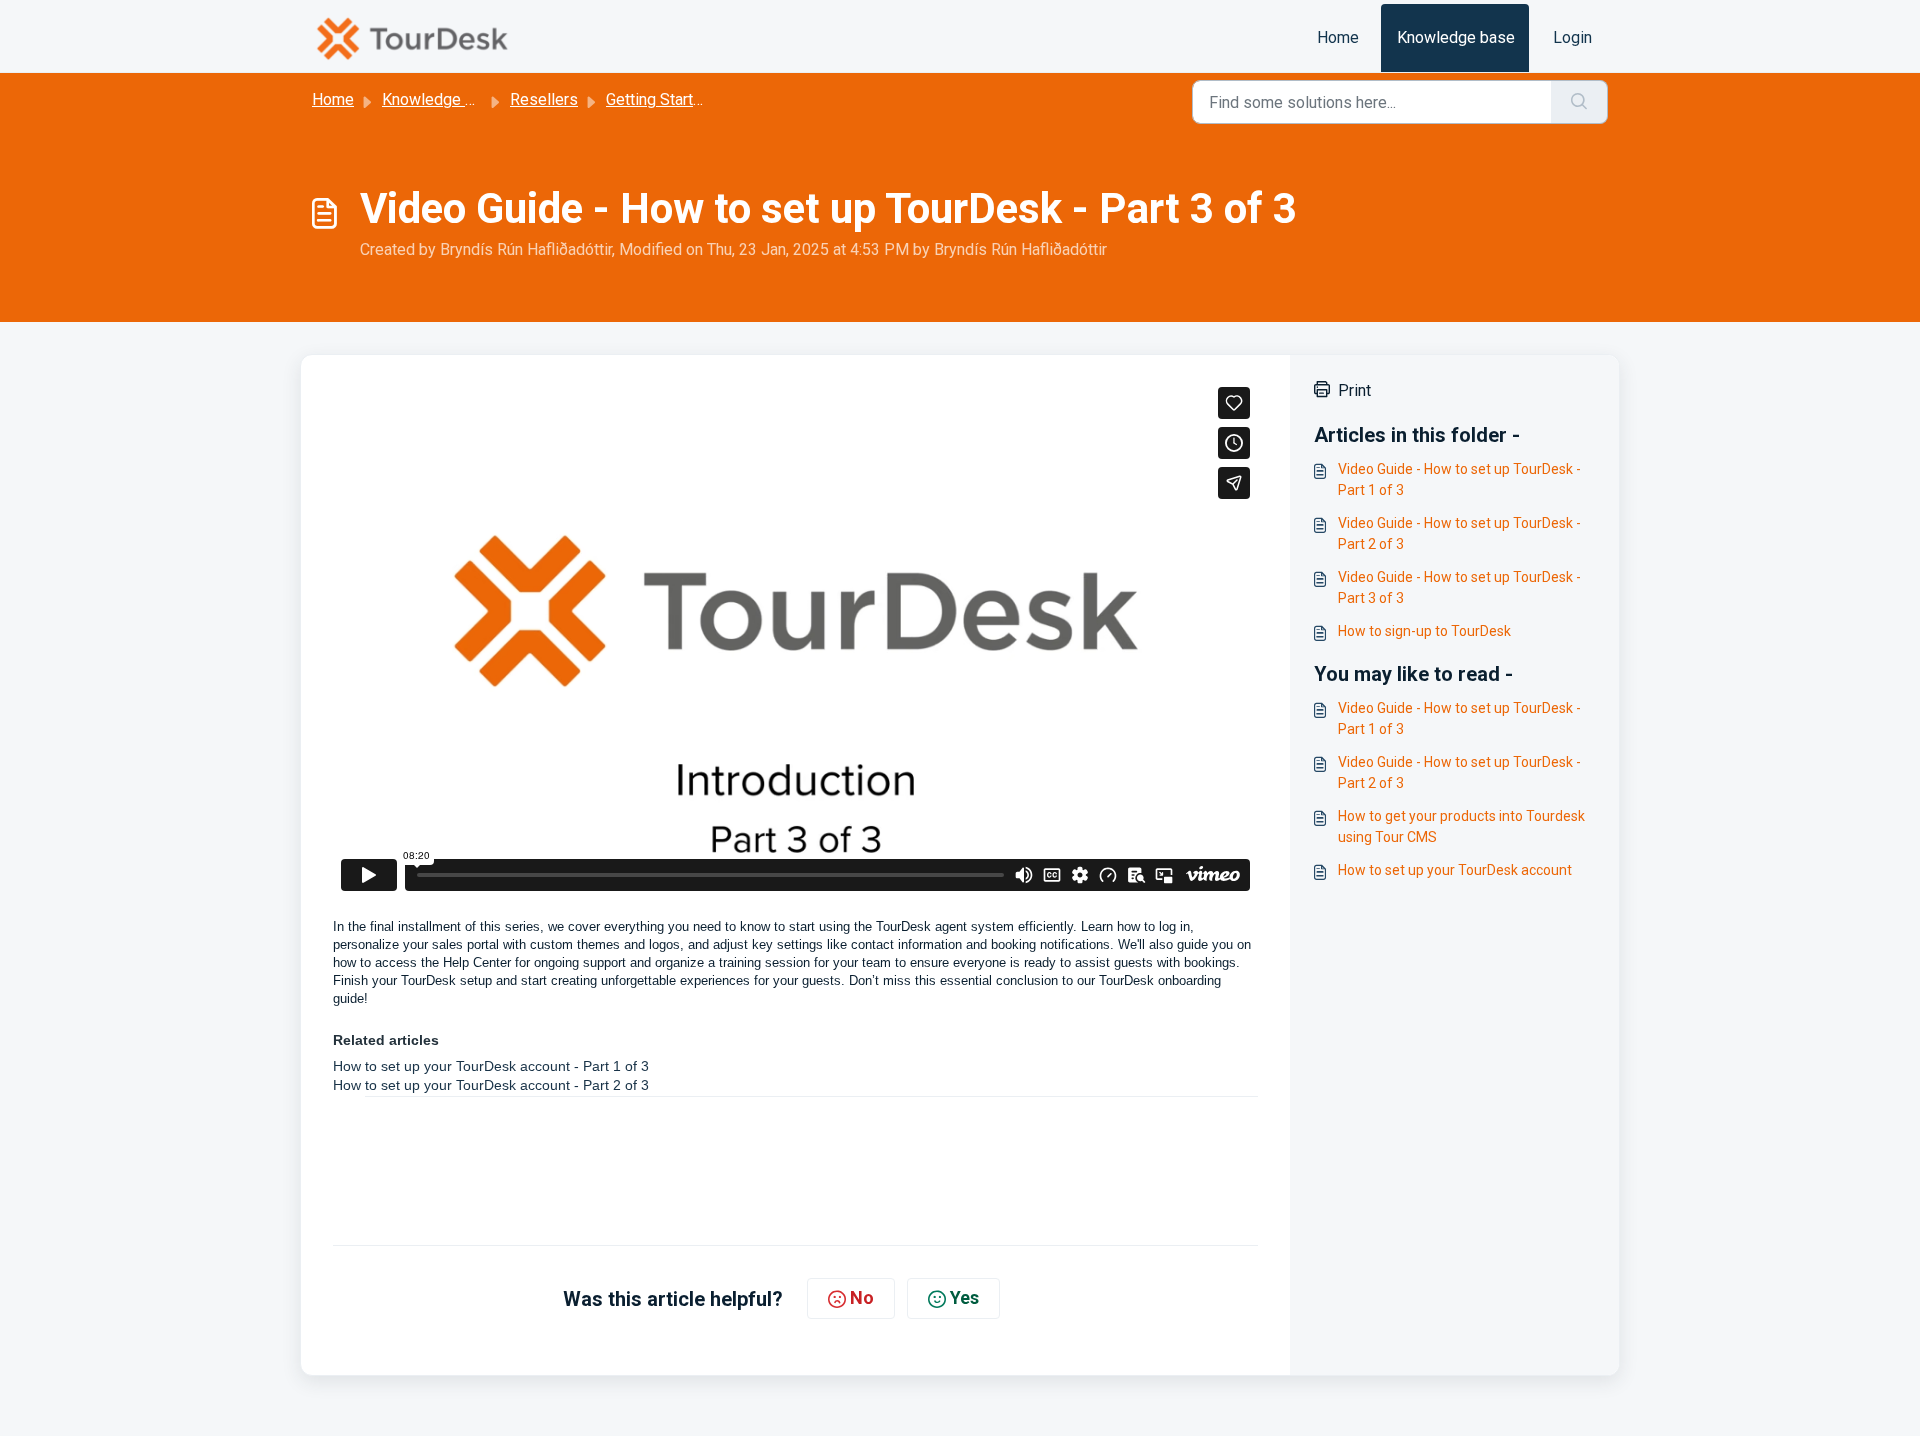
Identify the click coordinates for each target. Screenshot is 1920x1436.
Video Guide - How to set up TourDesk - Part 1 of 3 (1459, 479)
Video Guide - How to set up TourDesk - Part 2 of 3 (1459, 533)
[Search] (1579, 102)
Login (1572, 37)
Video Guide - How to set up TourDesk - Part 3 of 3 (1459, 587)
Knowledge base (1456, 37)
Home (1338, 37)
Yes (964, 1297)
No (862, 1297)
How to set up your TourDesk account (1455, 870)
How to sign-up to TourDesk (1424, 631)
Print (1354, 390)
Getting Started (658, 99)
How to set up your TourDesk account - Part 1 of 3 (491, 1066)
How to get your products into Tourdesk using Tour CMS (1461, 826)
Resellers (544, 99)
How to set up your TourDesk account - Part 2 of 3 (491, 1085)
